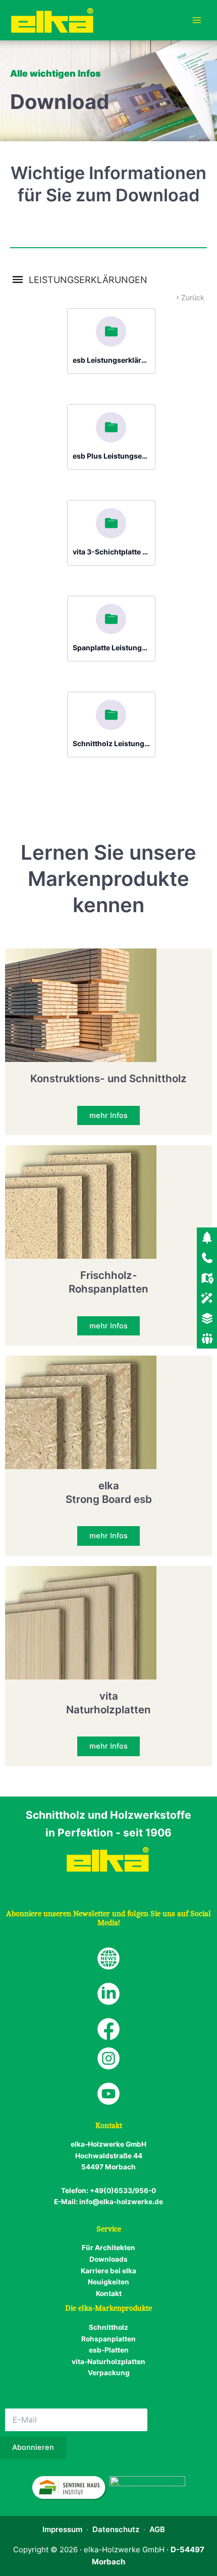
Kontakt (109, 2293)
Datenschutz (116, 2529)
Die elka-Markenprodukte (108, 2308)
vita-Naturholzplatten (108, 2362)
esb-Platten (109, 2350)
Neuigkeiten (108, 2282)
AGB (157, 2529)
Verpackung (109, 2373)
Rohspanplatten (108, 2339)
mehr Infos (108, 1115)
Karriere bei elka (108, 2271)
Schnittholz (108, 2327)
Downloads (108, 2259)
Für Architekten (108, 2248)
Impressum (62, 2529)
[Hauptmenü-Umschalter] (197, 20)
